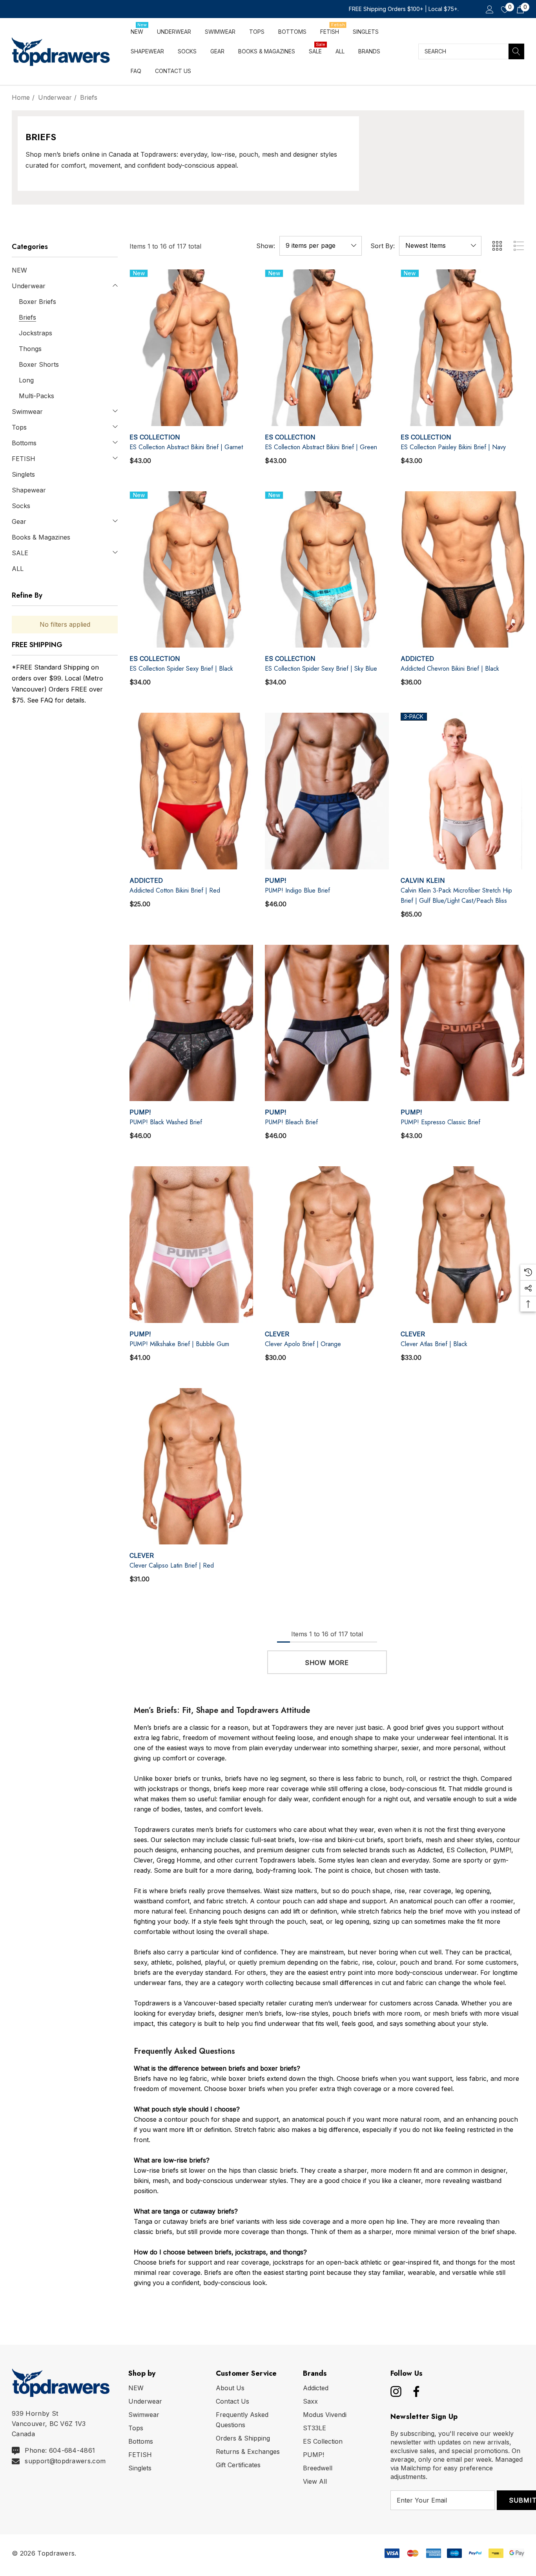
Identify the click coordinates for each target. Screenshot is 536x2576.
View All (315, 2481)
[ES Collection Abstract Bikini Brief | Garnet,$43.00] (191, 348)
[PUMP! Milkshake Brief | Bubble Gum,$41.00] (191, 1245)
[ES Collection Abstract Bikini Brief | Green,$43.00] (327, 348)
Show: (266, 246)
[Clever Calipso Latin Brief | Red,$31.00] (191, 1466)
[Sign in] (489, 9)
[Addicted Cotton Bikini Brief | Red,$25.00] (191, 791)
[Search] (516, 51)
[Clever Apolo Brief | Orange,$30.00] (327, 1245)
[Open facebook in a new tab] (414, 2391)
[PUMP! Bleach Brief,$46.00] (327, 1023)
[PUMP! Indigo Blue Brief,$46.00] (327, 791)
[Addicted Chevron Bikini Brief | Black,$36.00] (462, 570)
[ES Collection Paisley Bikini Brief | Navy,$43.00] (462, 348)
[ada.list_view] (519, 246)
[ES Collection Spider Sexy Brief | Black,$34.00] (191, 570)
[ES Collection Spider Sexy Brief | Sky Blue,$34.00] (327, 570)
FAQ (47, 700)
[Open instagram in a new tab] (395, 2391)
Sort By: (383, 246)
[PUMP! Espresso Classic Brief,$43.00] (462, 1023)
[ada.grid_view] (497, 246)
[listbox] (440, 246)
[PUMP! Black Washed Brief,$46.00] (191, 1023)
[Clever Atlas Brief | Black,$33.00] (462, 1245)
